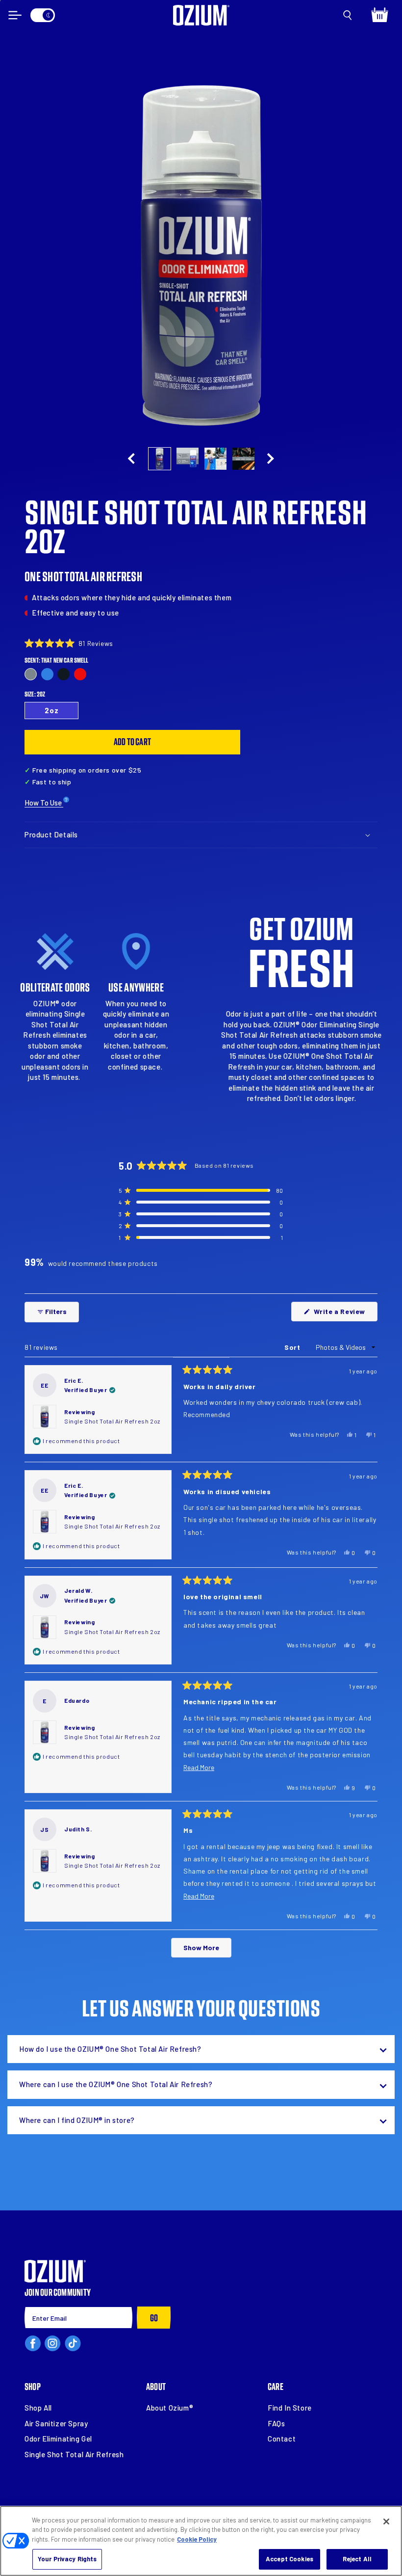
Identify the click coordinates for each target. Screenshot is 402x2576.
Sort (293, 1347)
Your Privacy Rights (67, 2559)
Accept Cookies (289, 2559)
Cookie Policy (197, 2539)
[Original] (47, 674)
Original (47, 674)
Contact (282, 2439)
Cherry (80, 674)
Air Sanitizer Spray (56, 2423)
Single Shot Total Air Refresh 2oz (112, 1421)
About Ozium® (170, 2408)
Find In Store (290, 2408)
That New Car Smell (31, 674)
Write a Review (345, 1314)
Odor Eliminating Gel (58, 2439)
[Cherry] (80, 674)
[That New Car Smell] (31, 674)
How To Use (44, 803)
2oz (52, 710)
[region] (201, 2541)
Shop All (38, 2408)
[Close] (386, 2522)
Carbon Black (63, 674)
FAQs (276, 2423)
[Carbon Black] (63, 674)
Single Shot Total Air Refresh (74, 2454)
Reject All (357, 2559)
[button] (348, 15)
